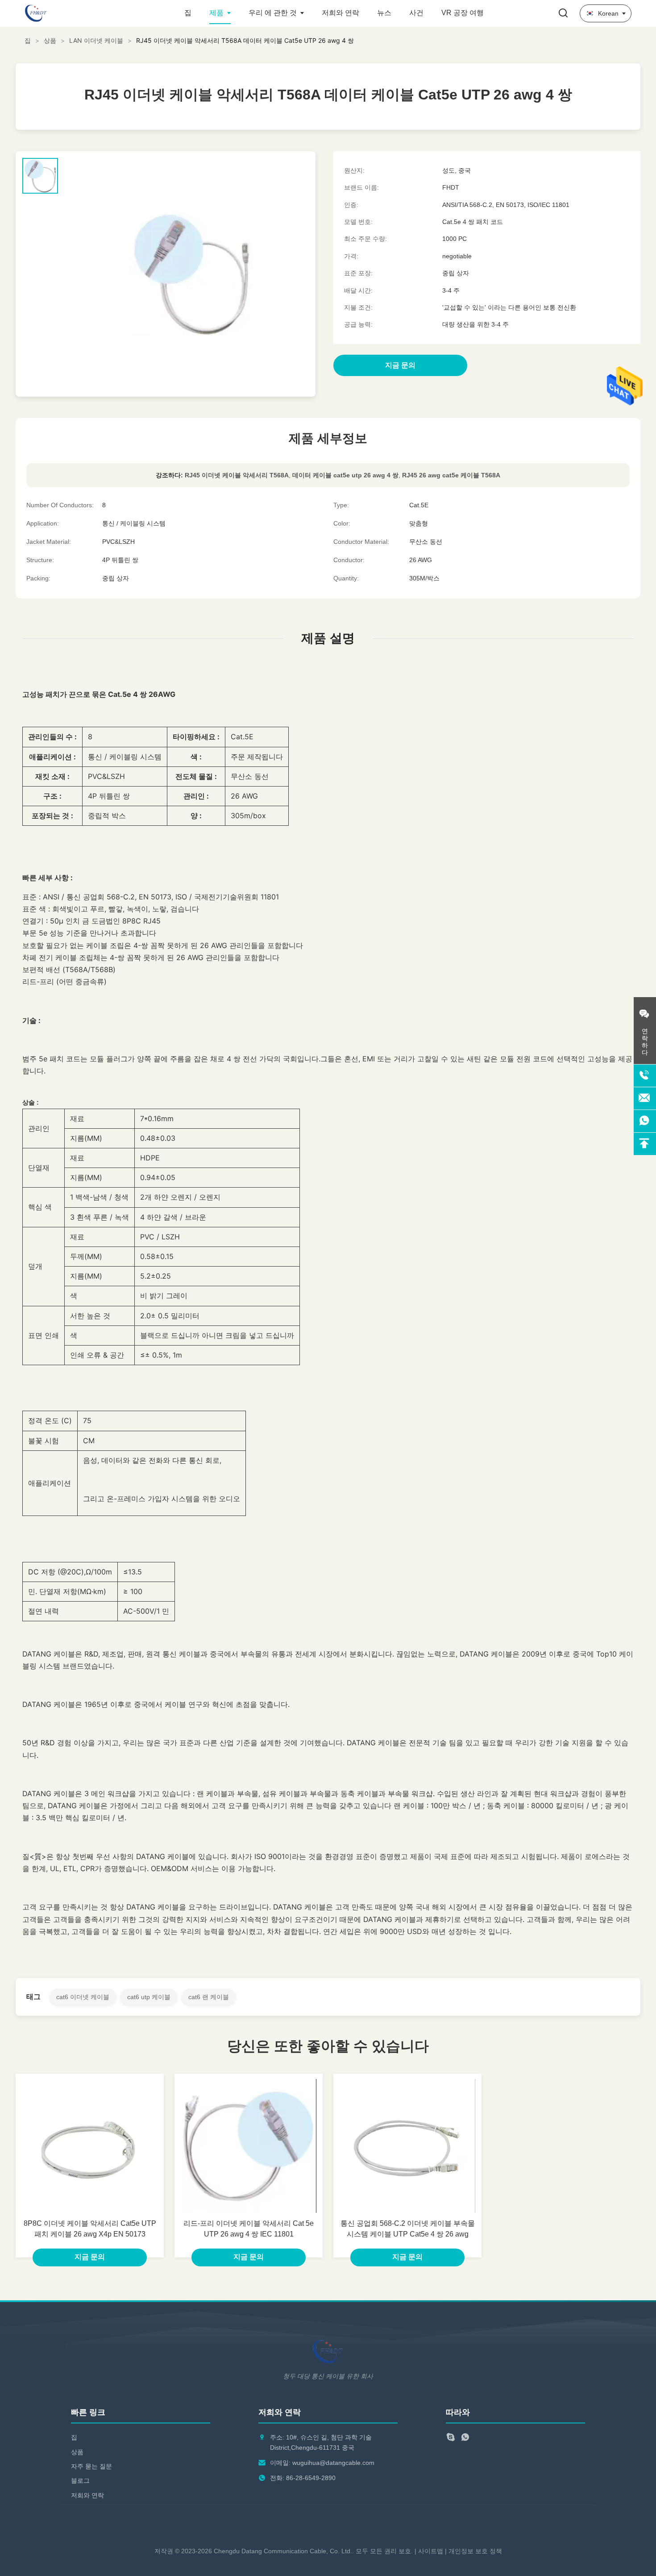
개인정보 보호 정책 (475, 2551)
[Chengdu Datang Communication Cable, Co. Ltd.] (74, 13)
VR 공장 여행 (463, 13)
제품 (216, 13)
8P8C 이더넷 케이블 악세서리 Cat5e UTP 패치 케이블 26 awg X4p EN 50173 (90, 2229)
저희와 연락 (340, 13)
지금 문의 (90, 2257)
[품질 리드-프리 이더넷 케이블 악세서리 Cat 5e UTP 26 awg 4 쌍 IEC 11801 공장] (249, 2146)
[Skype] (450, 2438)
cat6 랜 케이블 (209, 1997)
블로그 (80, 2481)
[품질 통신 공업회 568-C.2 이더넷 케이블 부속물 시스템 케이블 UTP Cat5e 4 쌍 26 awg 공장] (407, 2146)
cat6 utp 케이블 (149, 1997)
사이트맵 (431, 2551)
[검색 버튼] (563, 14)
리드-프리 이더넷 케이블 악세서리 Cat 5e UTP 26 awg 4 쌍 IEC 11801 (249, 2229)
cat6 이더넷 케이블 (83, 1997)
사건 (416, 13)
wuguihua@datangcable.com (333, 2463)
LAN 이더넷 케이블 (96, 40)
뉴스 (384, 13)
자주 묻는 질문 (91, 2466)
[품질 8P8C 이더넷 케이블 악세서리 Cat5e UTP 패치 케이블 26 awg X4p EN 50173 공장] (90, 2146)
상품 (50, 40)
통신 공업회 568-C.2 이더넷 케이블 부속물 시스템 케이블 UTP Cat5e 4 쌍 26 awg (408, 2229)
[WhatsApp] (465, 2438)
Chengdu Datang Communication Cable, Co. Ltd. (283, 2551)
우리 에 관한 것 (273, 13)
